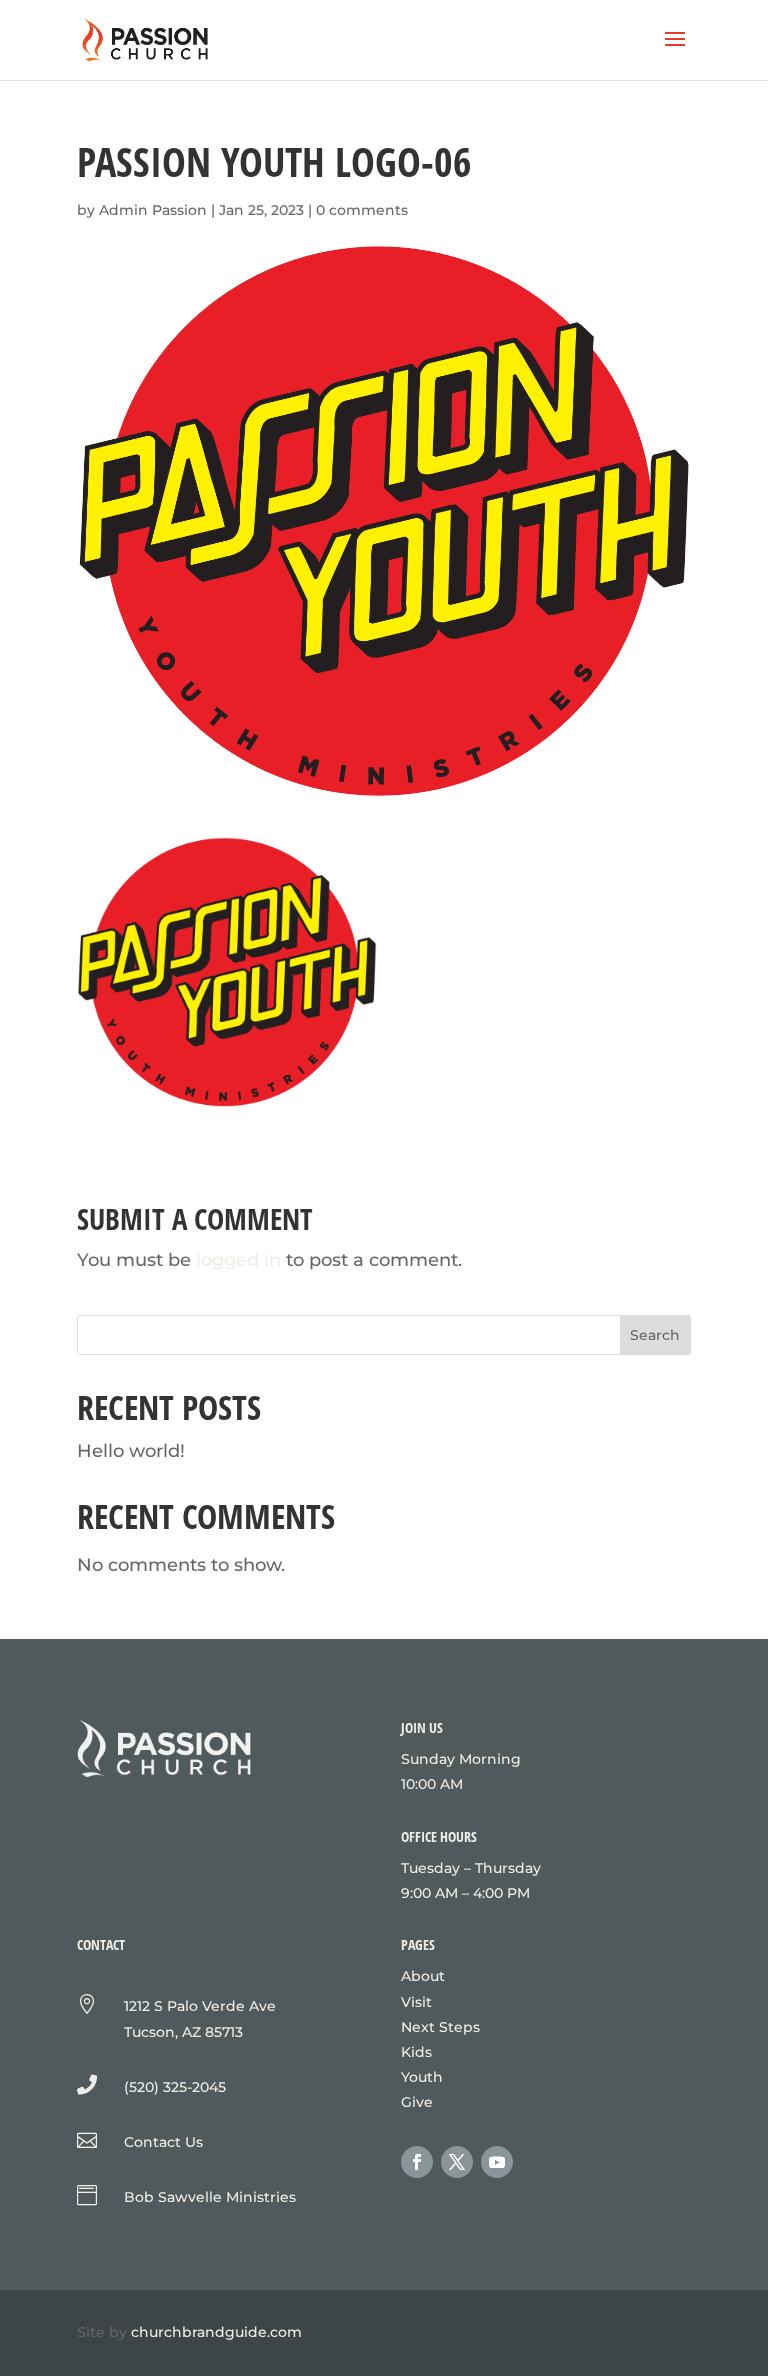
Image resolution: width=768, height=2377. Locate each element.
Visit (416, 2002)
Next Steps (440, 2027)
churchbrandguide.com (216, 2332)
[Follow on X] (457, 2162)
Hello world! (131, 1451)
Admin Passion (153, 210)
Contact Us (163, 2142)
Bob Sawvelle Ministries (210, 2197)
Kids (416, 2052)
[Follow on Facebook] (417, 2162)
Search (655, 1335)
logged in (238, 1260)
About (423, 1976)
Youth (422, 2077)
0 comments (362, 210)
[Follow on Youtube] (497, 2162)
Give (417, 2102)
